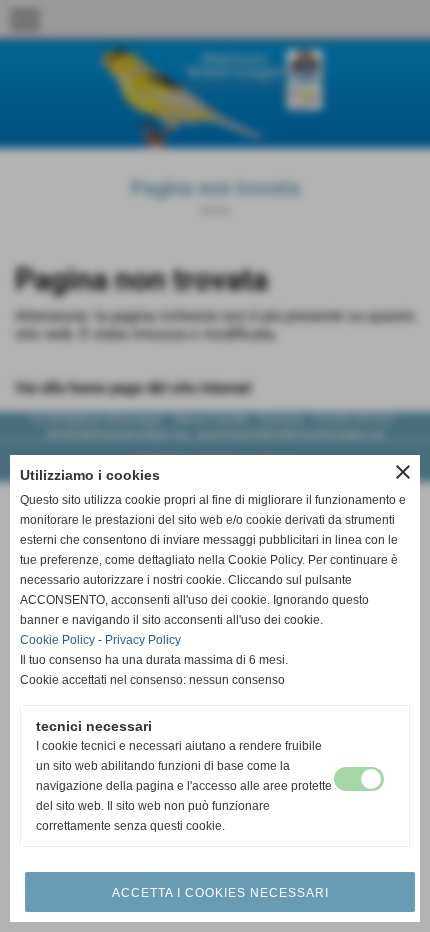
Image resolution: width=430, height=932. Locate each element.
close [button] (403, 472)
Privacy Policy (143, 640)
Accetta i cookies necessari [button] (220, 893)
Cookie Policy (57, 640)
